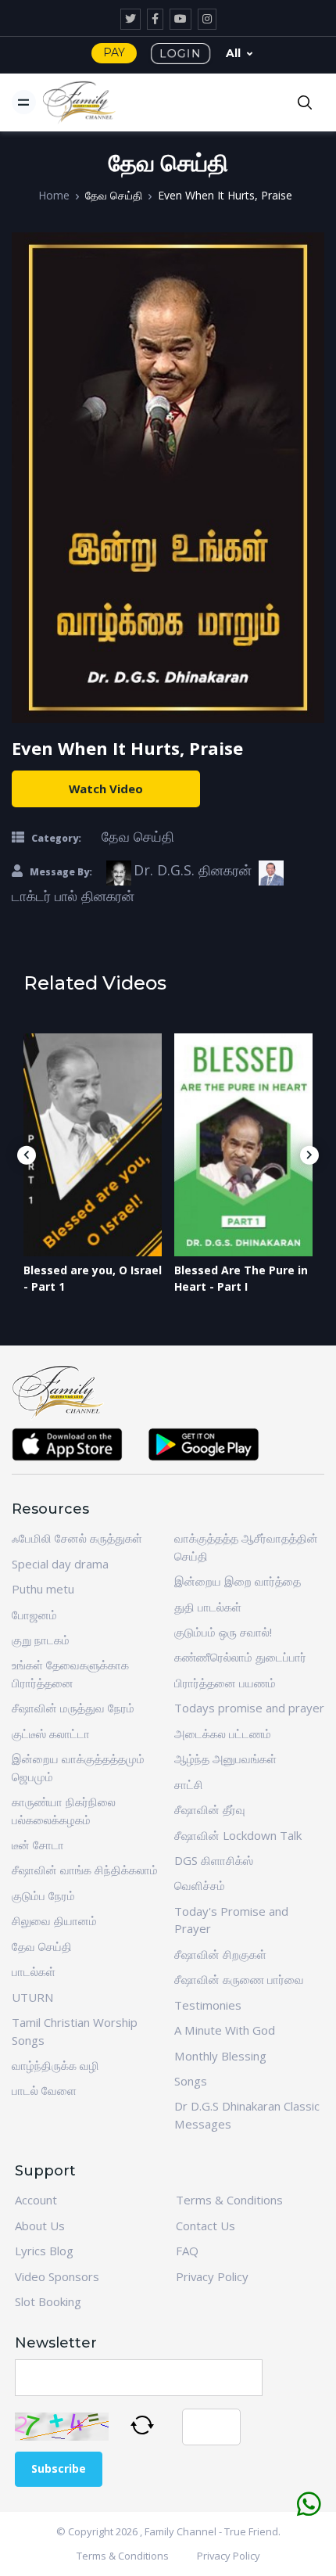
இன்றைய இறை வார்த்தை (238, 1581)
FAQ (187, 2251)
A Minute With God (225, 2030)
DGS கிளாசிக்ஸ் (214, 1860)
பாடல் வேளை (44, 2090)
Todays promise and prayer (249, 1708)
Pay (114, 52)
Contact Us (206, 2226)
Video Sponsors (57, 2276)
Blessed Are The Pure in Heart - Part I (241, 1278)
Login (181, 53)
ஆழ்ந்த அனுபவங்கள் (225, 1759)
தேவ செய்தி (114, 195)
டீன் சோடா (38, 1845)
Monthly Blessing (220, 2056)
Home (54, 195)
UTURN (32, 1997)
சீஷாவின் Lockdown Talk (238, 1835)
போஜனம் (34, 1615)
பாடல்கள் (34, 1971)
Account (36, 2200)
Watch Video (106, 789)
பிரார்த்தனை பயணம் (225, 1683)
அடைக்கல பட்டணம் (223, 1734)
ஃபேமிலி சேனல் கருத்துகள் (77, 1538)
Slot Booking (48, 2301)
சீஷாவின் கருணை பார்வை (239, 1979)
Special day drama (60, 1564)
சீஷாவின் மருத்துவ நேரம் (73, 1708)
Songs (191, 2081)
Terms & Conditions (229, 2200)
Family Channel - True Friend (211, 2531)
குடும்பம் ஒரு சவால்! (223, 1632)
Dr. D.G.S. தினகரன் (193, 870)
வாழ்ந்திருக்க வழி (55, 2065)
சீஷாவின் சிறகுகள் (220, 1954)
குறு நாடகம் (41, 1640)
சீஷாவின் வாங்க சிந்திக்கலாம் (85, 1870)
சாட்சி (189, 1784)
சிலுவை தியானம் (54, 1920)
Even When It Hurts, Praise (225, 195)
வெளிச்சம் (200, 1885)
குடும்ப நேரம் (43, 1895)
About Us (40, 2226)
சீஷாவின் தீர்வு (210, 1809)
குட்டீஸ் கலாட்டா (51, 1734)
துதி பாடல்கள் (208, 1607)
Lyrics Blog (44, 2251)
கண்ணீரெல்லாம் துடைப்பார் (240, 1657)
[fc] (80, 102)
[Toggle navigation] (24, 102)
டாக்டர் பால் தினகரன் (73, 896)
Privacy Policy (212, 2276)
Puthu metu (43, 1589)
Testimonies (208, 2005)
